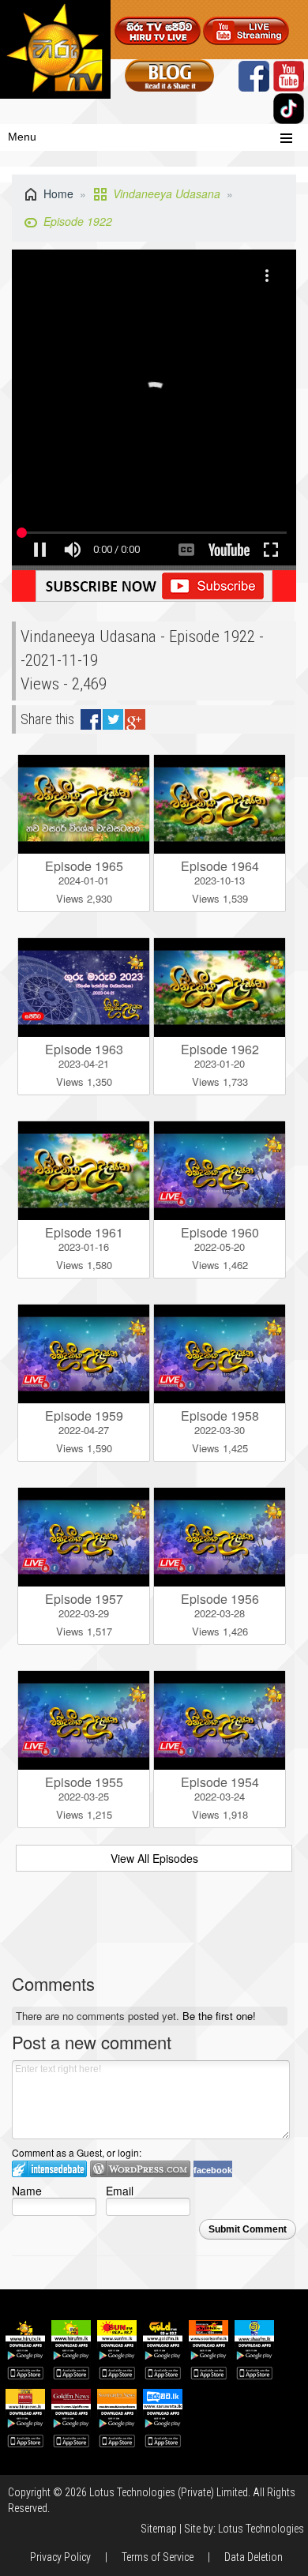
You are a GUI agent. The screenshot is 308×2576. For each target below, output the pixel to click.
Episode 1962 (220, 1049)
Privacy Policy (60, 2557)
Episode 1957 (84, 1599)
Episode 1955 (84, 1782)
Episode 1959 (84, 1416)
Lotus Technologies (261, 2529)
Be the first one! (219, 2016)
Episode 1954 (220, 1782)
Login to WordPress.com (140, 2169)
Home (58, 193)
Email (120, 2190)
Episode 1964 (220, 866)
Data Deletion (254, 2557)
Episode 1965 (84, 866)
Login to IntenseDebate (49, 2169)
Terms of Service (158, 2557)
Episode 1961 (84, 1232)
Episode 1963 (84, 1049)
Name (27, 2190)
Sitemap (159, 2529)
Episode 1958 (220, 1416)
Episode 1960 (220, 1232)
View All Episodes (154, 1858)
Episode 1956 (220, 1599)
